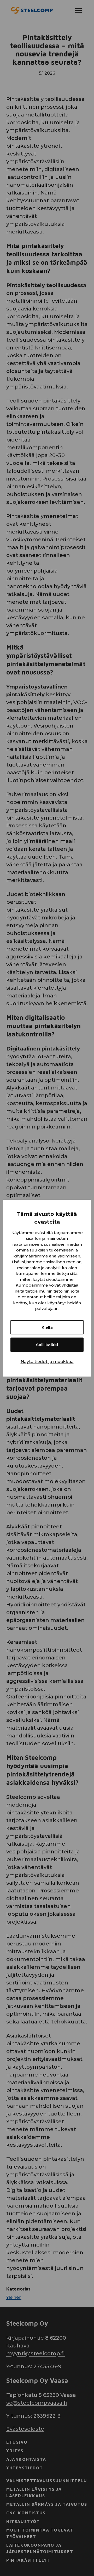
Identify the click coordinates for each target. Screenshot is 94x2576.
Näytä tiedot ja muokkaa (47, 1362)
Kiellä (47, 1327)
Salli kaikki (47, 1345)
